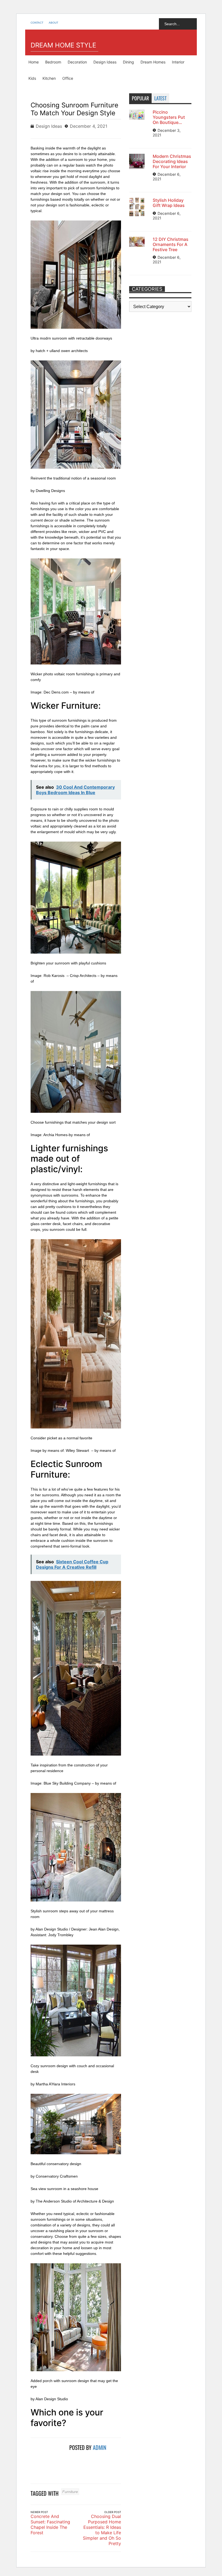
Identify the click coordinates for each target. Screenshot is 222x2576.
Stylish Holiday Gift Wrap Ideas (169, 203)
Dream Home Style (63, 45)
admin (100, 2447)
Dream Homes (153, 62)
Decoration (77, 62)
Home (34, 62)
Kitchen (49, 78)
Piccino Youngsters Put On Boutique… (169, 117)
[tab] (140, 98)
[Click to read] (48, 2460)
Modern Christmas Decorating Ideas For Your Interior (172, 161)
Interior (178, 62)
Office (68, 78)
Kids (32, 78)
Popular (140, 98)
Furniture (70, 2492)
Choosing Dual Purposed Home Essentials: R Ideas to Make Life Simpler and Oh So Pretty (102, 2530)
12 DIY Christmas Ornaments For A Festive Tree (171, 244)
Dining (128, 62)
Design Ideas (105, 62)
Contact (37, 23)
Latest (160, 98)
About (53, 23)
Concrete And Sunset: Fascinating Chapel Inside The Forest (50, 2524)
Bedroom (53, 62)
